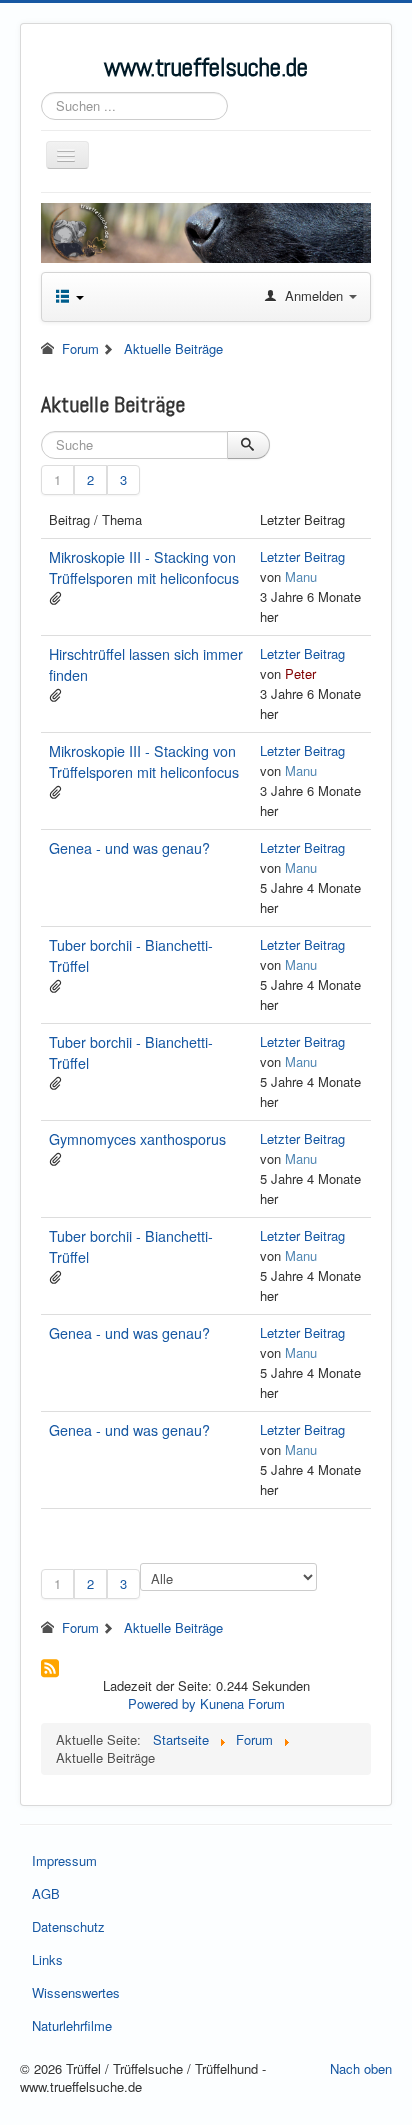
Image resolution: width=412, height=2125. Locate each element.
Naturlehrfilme (72, 2025)
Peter (300, 673)
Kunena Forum (242, 1703)
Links (47, 1959)
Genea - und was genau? (129, 848)
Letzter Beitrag (302, 556)
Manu (301, 576)
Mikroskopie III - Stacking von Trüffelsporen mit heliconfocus (144, 567)
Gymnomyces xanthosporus (137, 1139)
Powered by (162, 1703)
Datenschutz (68, 1926)
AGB (46, 1893)
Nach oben (361, 2068)
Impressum (64, 1860)
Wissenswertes (76, 1992)
